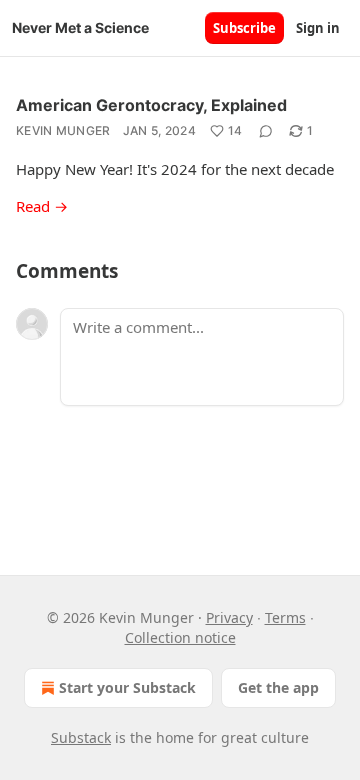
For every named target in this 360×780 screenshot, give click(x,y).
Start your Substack (127, 687)
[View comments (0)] (266, 131)
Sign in (318, 28)
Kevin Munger (63, 130)
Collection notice (180, 637)
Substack (81, 737)
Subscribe (244, 28)
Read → (42, 206)
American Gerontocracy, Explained (151, 105)
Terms (285, 617)
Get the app (278, 687)
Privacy (229, 617)
